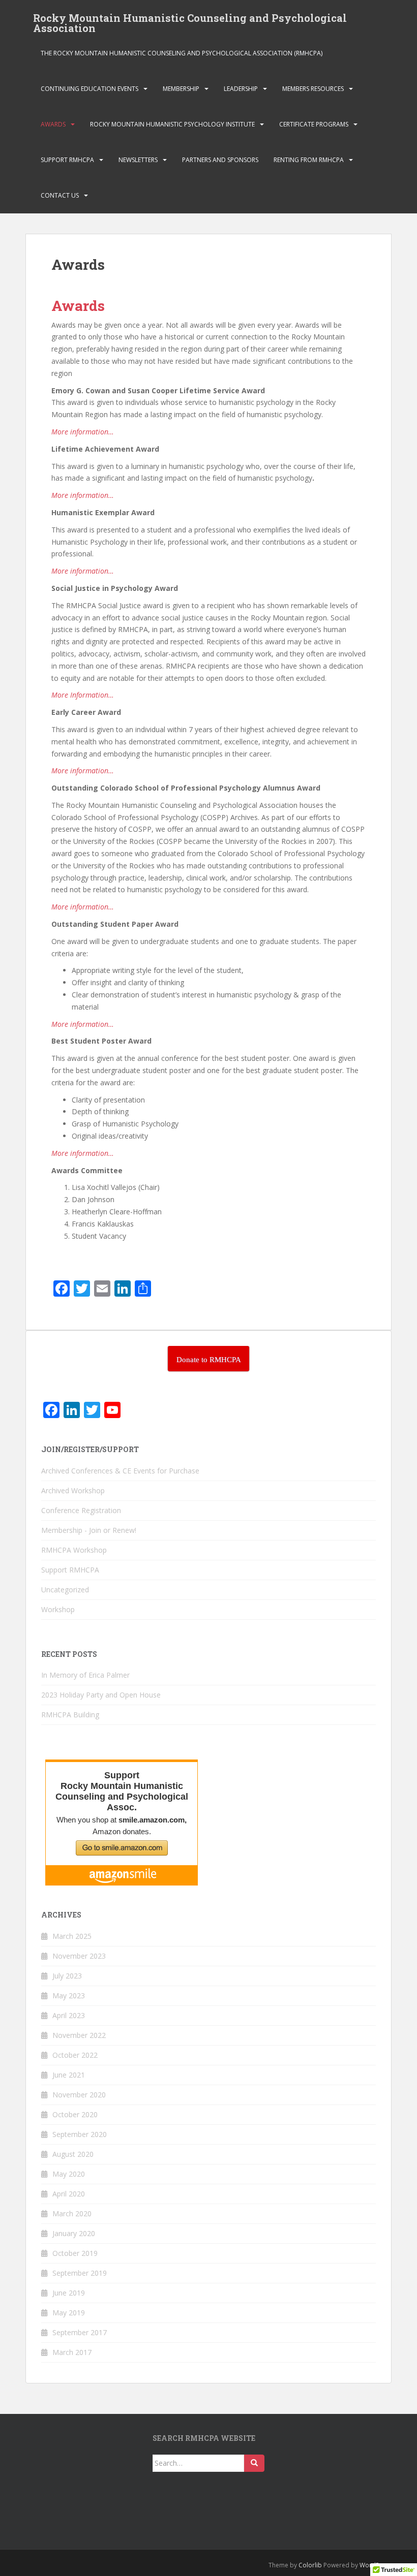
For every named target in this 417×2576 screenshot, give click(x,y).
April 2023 (69, 2015)
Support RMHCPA (67, 160)
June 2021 (69, 2075)
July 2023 (67, 1976)
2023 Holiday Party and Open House (101, 1695)
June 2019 (69, 2293)
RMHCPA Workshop (74, 1550)
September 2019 (80, 2273)
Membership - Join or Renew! (89, 1530)
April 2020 (69, 2194)
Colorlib (310, 2565)
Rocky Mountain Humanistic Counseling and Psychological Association (190, 21)
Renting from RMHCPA (309, 160)
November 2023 (79, 1956)
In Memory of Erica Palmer (85, 1675)
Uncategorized (65, 1590)
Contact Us (60, 195)
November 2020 (79, 2095)
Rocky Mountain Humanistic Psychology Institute (172, 124)
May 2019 (69, 2313)
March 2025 (72, 1936)
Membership (181, 89)
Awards (53, 124)
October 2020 (75, 2114)
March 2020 (72, 2213)
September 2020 (80, 2134)
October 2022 (75, 2055)
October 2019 (75, 2253)
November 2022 (79, 2035)
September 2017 (80, 2332)
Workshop (58, 1609)
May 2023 (69, 1996)
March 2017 (72, 2352)
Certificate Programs (314, 124)
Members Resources (313, 89)
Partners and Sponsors (220, 160)
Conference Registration (81, 1510)
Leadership (241, 89)
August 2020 (73, 2154)
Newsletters (138, 160)
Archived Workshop (73, 1490)
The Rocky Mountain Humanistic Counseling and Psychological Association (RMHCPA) (182, 53)
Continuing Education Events (90, 89)
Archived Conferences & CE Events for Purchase (120, 1471)
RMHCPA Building (70, 1715)
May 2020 (69, 2174)
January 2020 (74, 2233)
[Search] (254, 2463)
